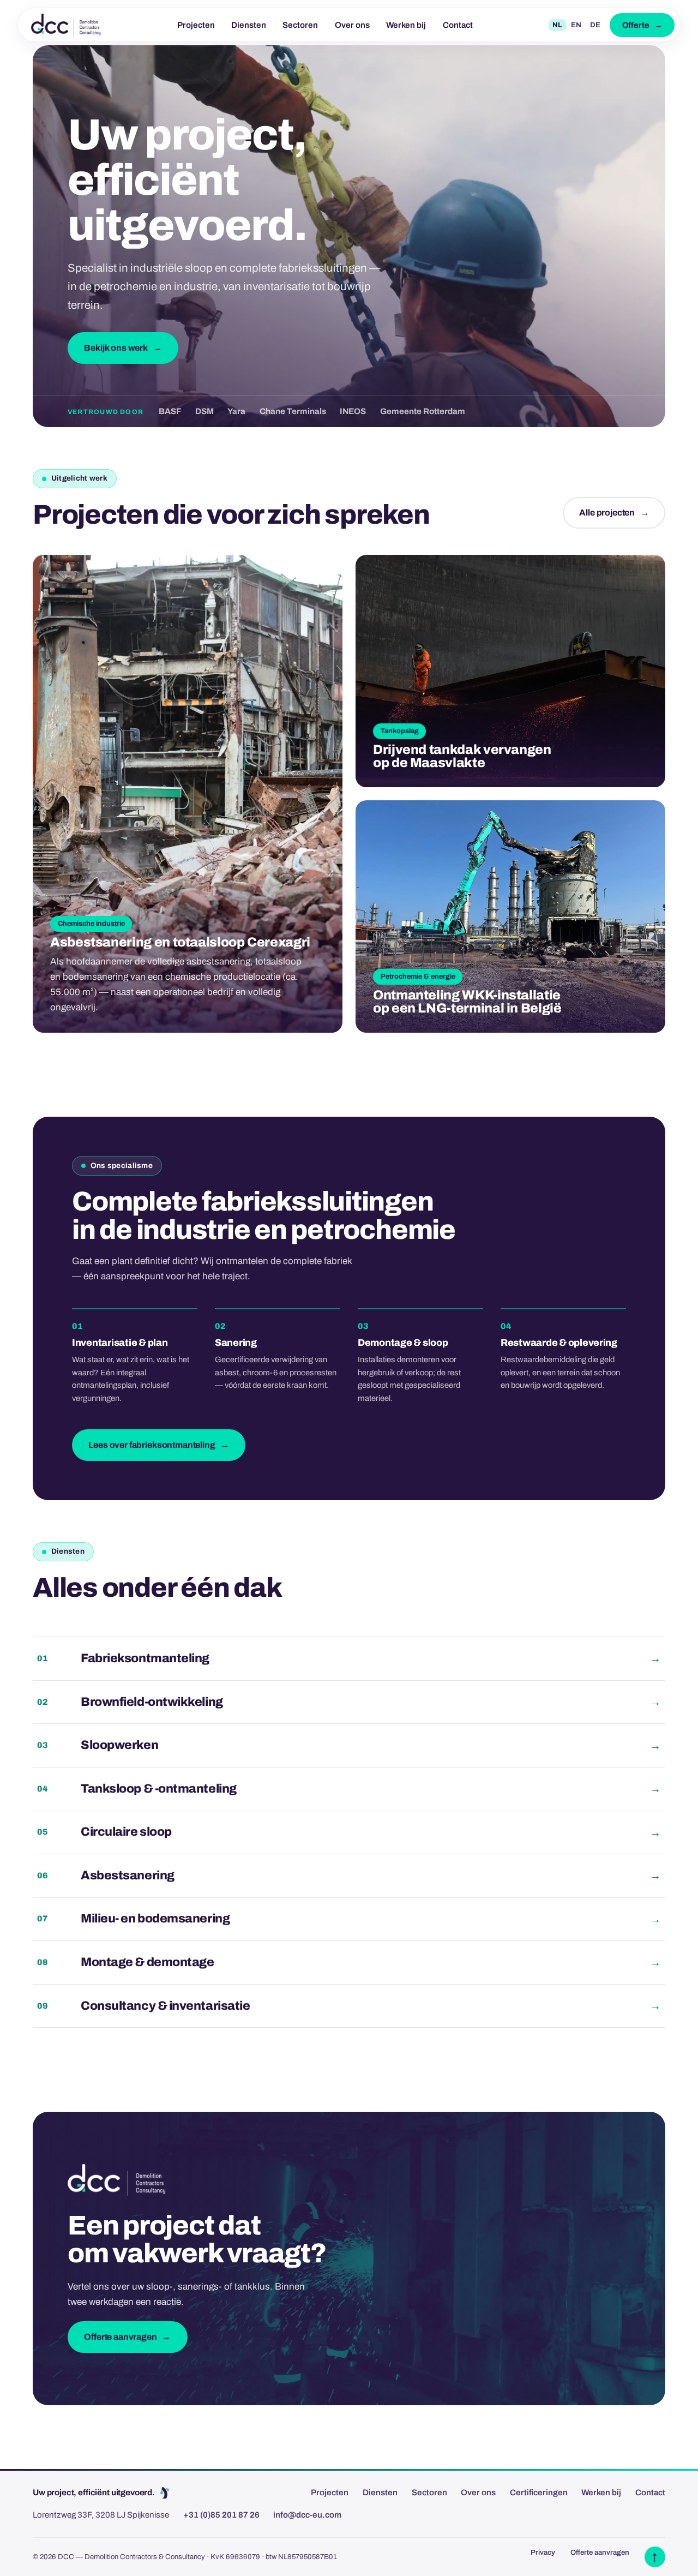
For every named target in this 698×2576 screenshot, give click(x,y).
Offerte (636, 25)
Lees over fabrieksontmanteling (152, 1445)
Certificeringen (539, 2493)
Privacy (543, 2552)
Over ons (352, 25)
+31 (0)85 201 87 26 (221, 2515)
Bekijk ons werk (116, 348)
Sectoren (300, 25)
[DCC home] (66, 25)
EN (576, 25)
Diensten (249, 25)
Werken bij (406, 25)
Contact (458, 25)
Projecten (196, 25)
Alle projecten (607, 513)
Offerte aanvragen (120, 2337)
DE (595, 25)
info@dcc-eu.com (307, 2515)
